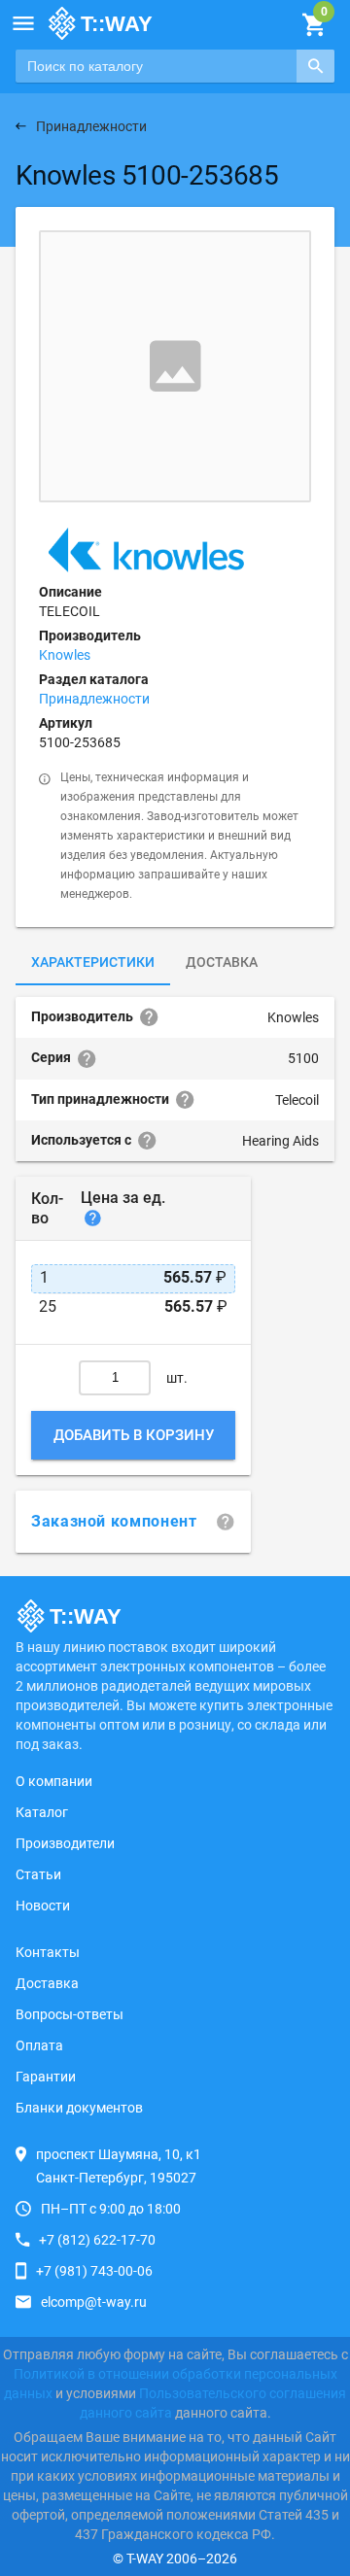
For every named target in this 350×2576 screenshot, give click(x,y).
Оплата (39, 2045)
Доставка (222, 962)
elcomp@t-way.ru (94, 2302)
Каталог (42, 1812)
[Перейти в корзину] (314, 25)
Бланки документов (79, 2108)
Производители (65, 1843)
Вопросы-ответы (70, 2014)
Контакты (48, 1952)
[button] (23, 23)
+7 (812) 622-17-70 (97, 2240)
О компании (54, 1781)
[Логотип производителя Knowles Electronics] (146, 550)
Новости (43, 1906)
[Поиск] (315, 66)
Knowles (65, 655)
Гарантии (46, 2077)
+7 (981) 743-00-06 (94, 2271)
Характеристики (93, 962)
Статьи (38, 1874)
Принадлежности (94, 699)
